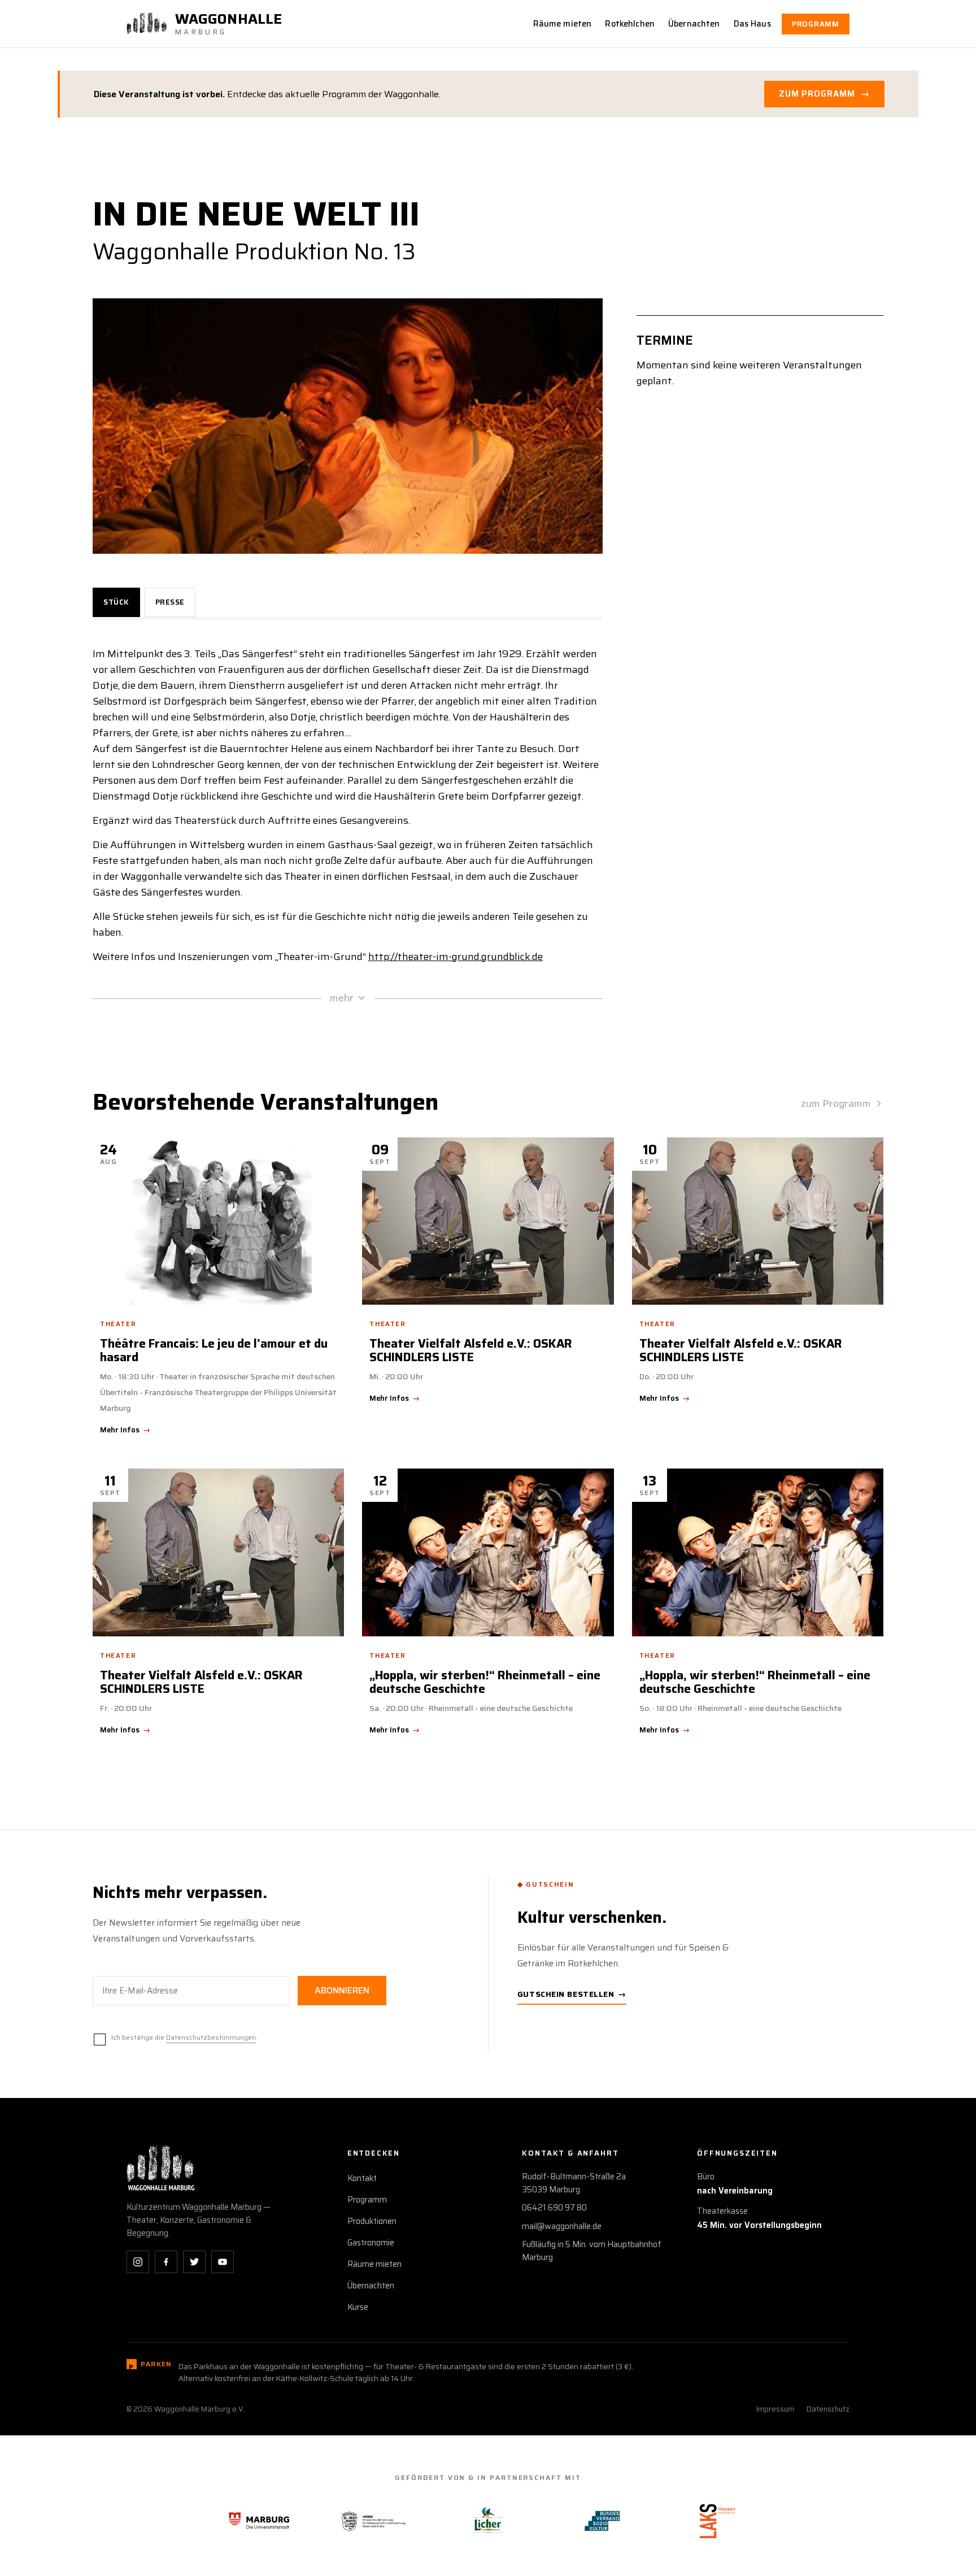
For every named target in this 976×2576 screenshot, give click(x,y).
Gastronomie (371, 2243)
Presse (170, 602)
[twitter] (194, 2262)
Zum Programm (824, 94)
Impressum (775, 2409)
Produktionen (372, 2221)
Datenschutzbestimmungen (211, 2037)
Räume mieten (563, 24)
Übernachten (694, 24)
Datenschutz (828, 2409)
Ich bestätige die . (184, 2037)
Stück (116, 602)
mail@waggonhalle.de (562, 2226)
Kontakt (362, 2178)
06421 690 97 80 (554, 2208)
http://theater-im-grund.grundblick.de (456, 957)
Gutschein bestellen (572, 1994)
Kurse (358, 2307)
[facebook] (166, 2262)
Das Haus (752, 24)
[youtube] (223, 2262)
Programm (816, 24)
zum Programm (836, 1104)
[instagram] (138, 2262)
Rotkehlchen (630, 24)
